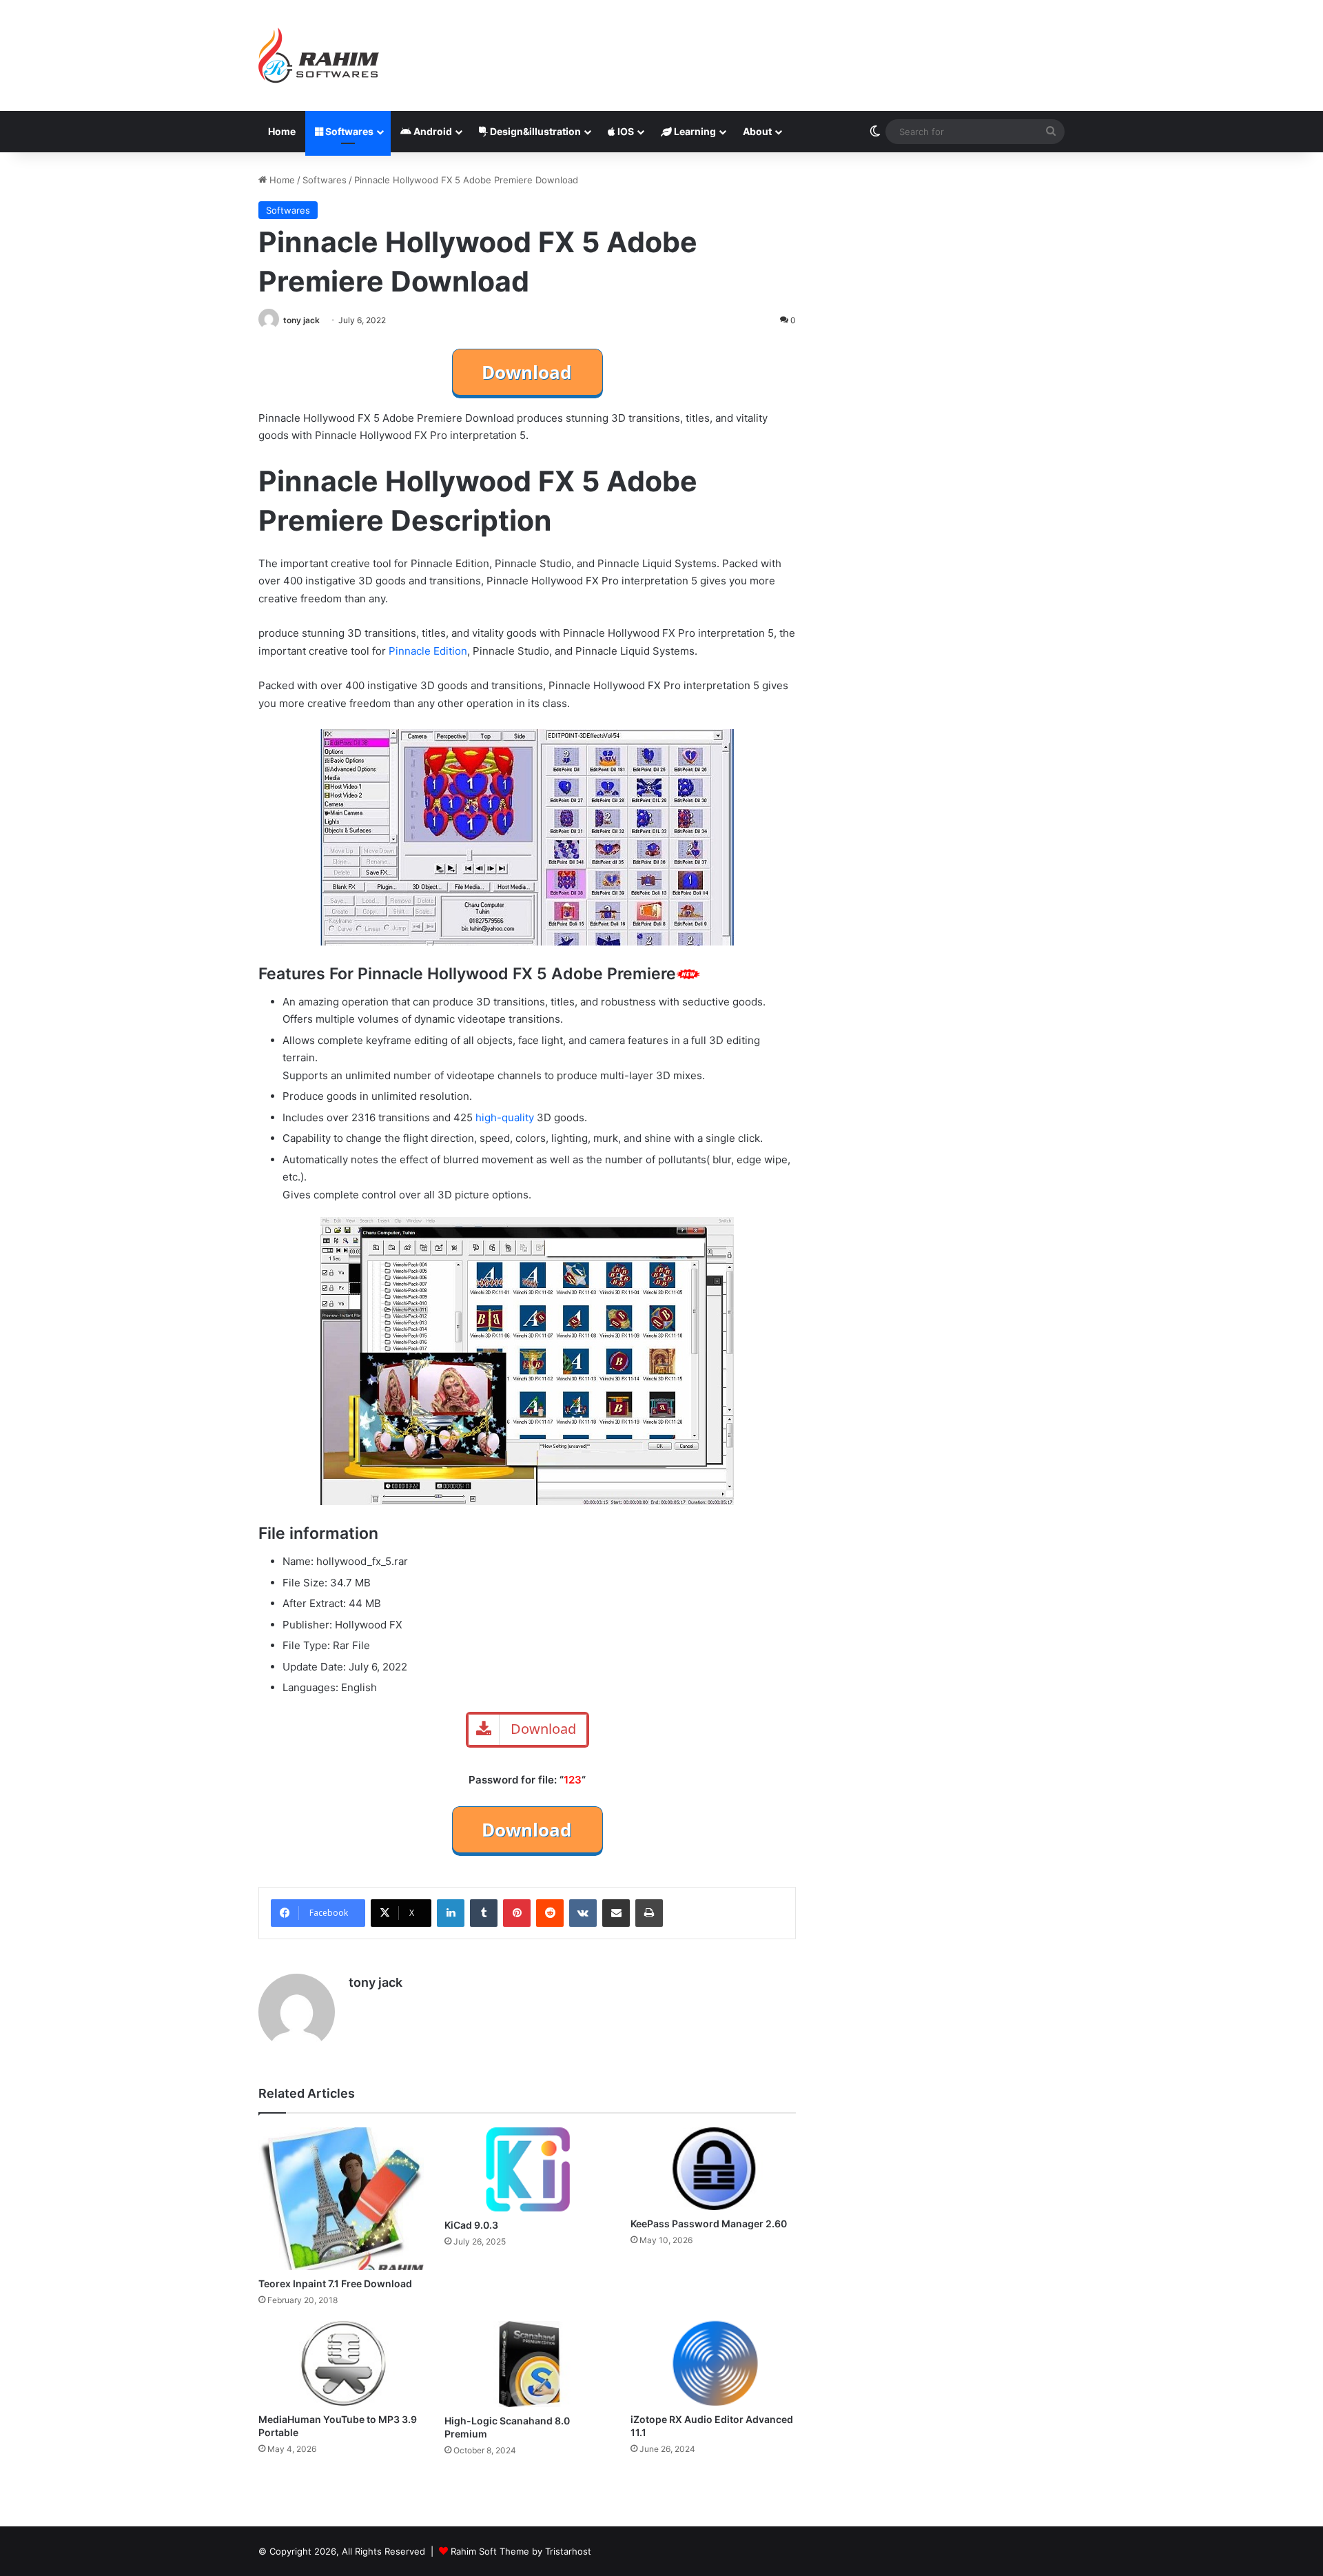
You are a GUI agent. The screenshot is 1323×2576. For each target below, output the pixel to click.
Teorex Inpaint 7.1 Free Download (335, 2283)
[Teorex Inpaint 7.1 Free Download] (341, 2198)
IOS (625, 131)
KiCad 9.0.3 (471, 2225)
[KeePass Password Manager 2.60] (713, 2169)
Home (282, 131)
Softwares (348, 131)
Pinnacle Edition (428, 651)
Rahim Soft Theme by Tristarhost (521, 2551)
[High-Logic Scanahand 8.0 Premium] (527, 2364)
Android (432, 131)
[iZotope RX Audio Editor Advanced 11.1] (713, 2363)
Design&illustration (534, 131)
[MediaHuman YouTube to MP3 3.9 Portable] (341, 2364)
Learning (694, 131)
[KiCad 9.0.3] (527, 2169)
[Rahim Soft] (319, 55)
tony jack (301, 320)
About (757, 131)
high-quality (505, 1117)
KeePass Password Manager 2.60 (709, 2224)
